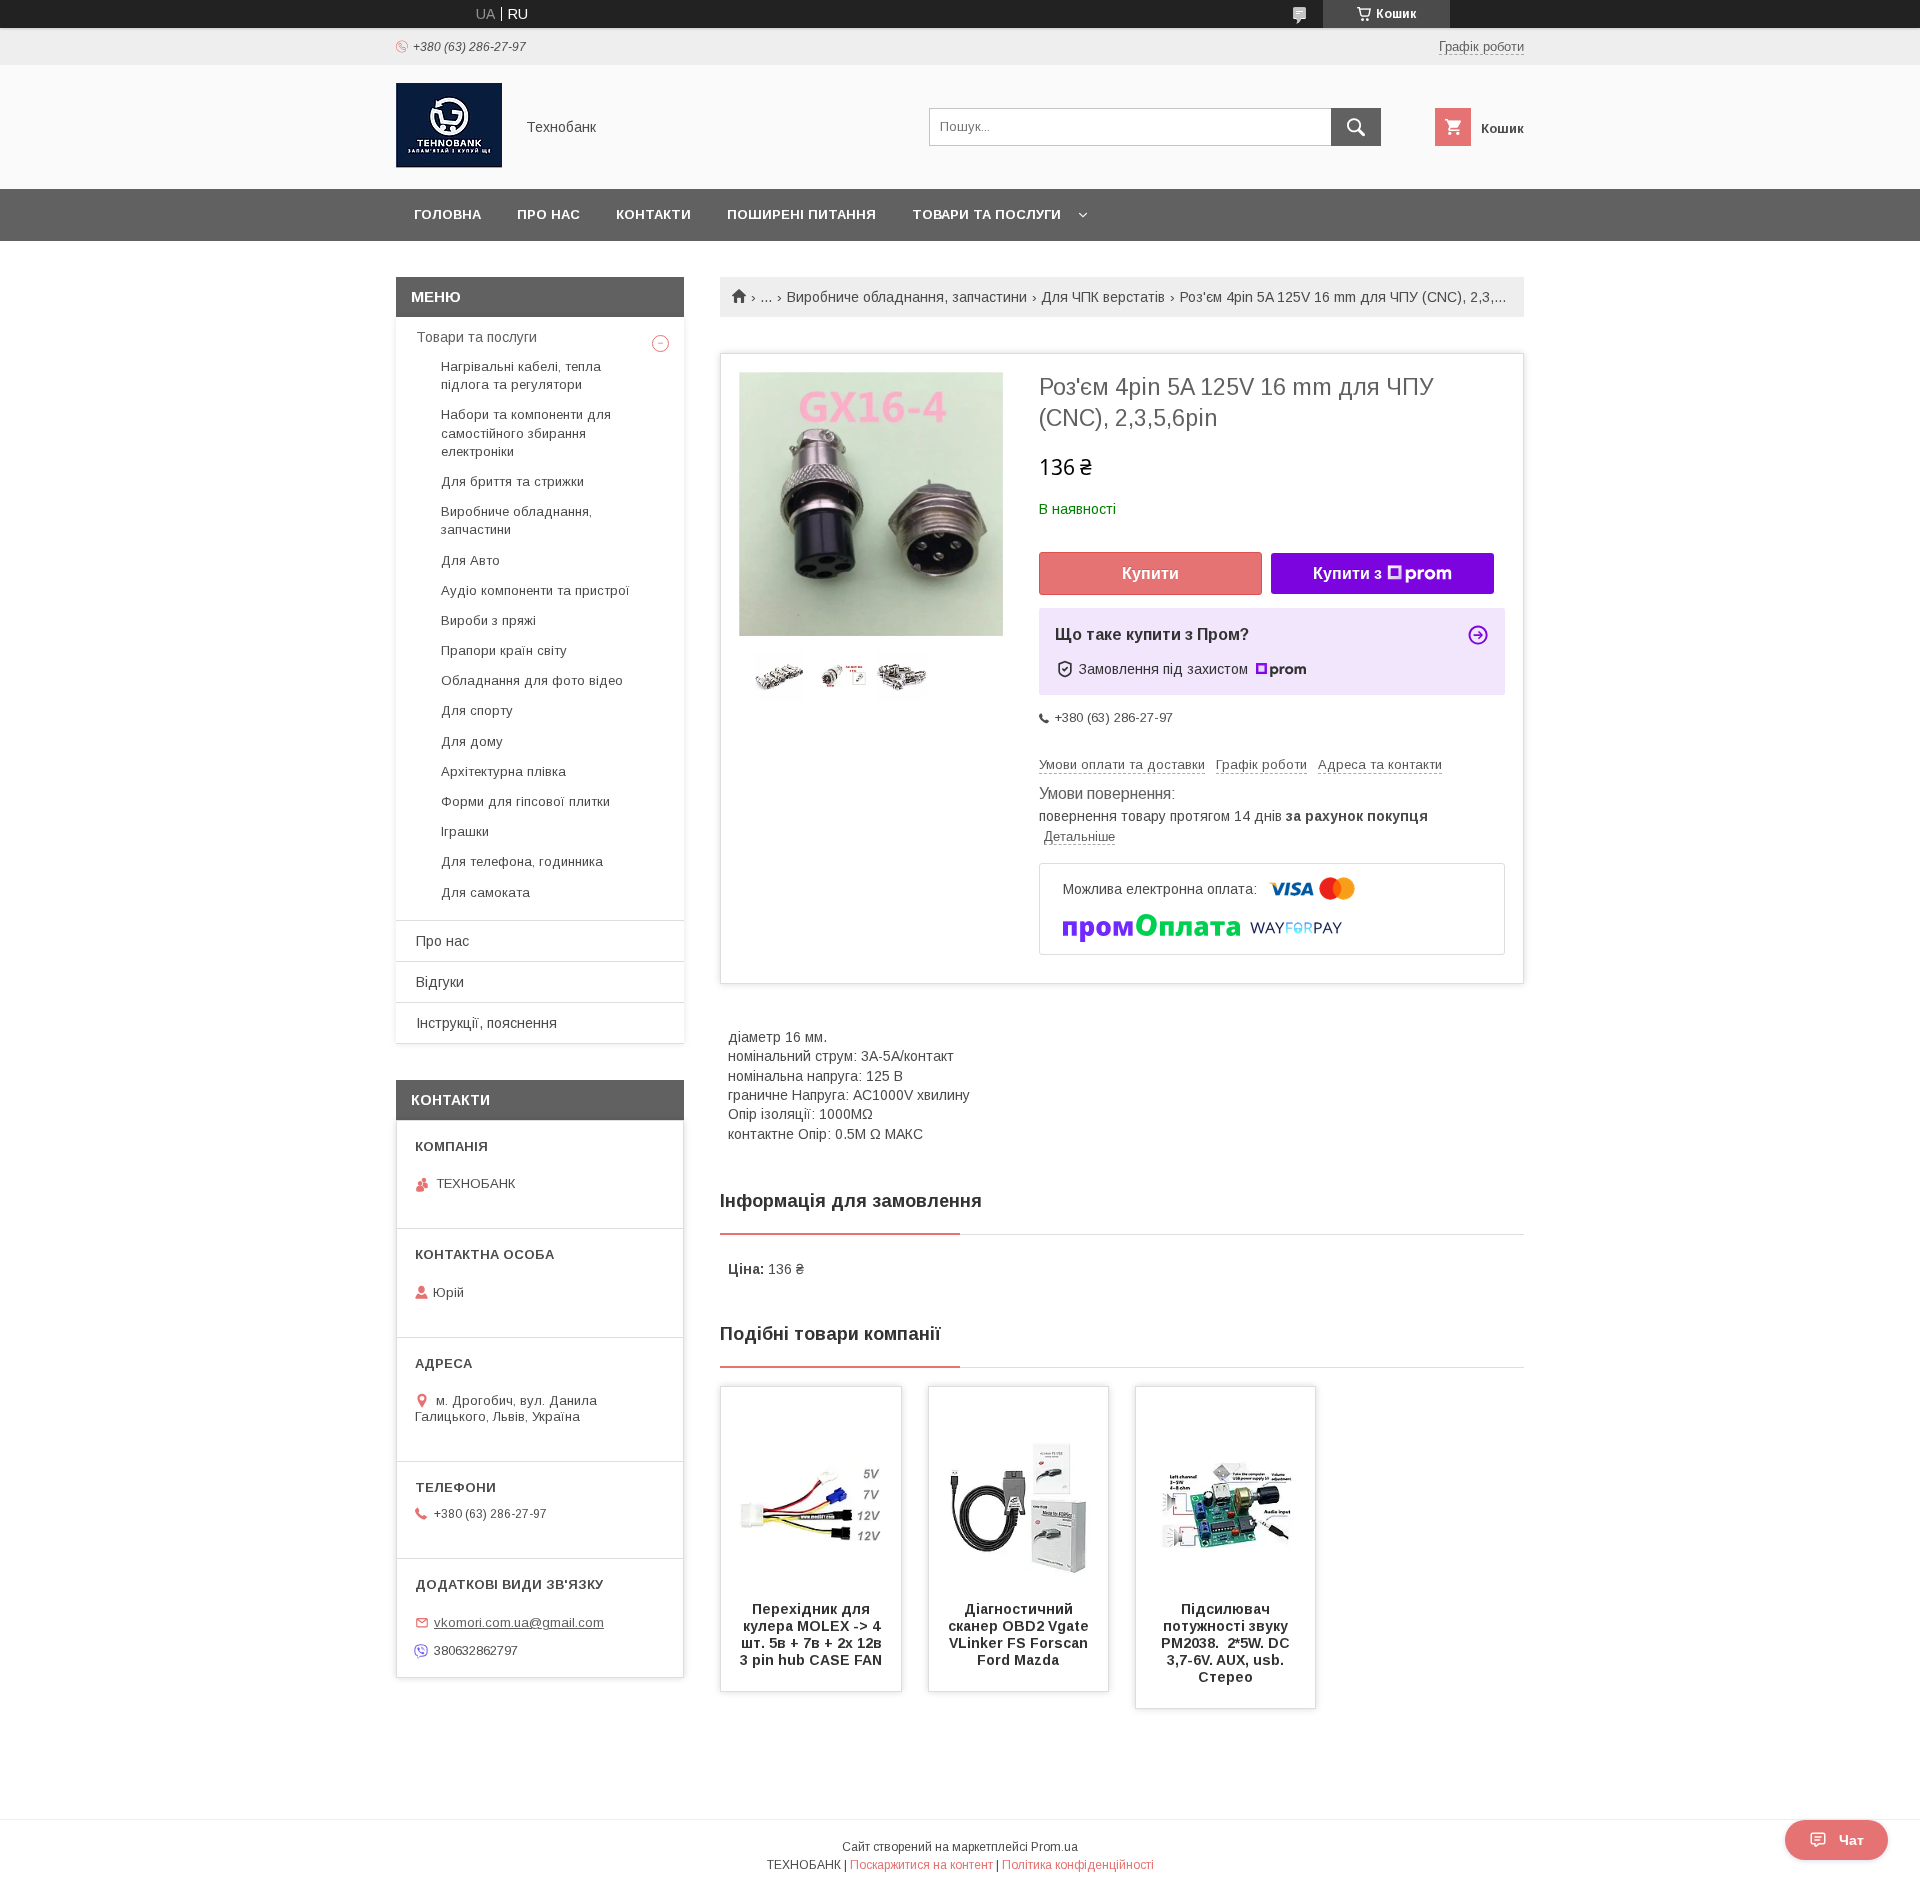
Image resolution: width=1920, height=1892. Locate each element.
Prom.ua (1054, 1847)
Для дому (472, 741)
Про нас (548, 214)
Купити (1150, 573)
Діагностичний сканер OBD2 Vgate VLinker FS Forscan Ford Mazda (1020, 1634)
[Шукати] (1356, 127)
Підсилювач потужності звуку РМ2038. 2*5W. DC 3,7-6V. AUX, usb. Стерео (1227, 1643)
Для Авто (470, 560)
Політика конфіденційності (1078, 1865)
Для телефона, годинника (522, 861)
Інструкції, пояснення (486, 1023)
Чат (1851, 1840)
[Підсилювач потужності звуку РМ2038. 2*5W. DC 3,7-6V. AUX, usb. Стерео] (1226, 1487)
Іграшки (465, 831)
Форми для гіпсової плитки (525, 801)
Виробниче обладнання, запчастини (907, 297)
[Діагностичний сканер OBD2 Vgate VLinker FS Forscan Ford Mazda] (1019, 1487)
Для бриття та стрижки (512, 481)
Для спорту (477, 710)
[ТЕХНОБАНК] (449, 163)
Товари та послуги (986, 214)
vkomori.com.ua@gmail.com (519, 1622)
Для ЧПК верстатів (1103, 297)
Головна (447, 214)
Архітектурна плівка (503, 771)
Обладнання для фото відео (532, 680)
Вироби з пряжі (488, 620)
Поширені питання (801, 214)
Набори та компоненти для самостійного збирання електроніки (526, 432)
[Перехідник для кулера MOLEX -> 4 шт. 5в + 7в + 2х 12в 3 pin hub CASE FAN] (811, 1487)
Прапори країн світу (504, 650)
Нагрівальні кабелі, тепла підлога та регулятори (521, 375)
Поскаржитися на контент (921, 1865)
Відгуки (440, 982)
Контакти (653, 214)
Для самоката (485, 892)
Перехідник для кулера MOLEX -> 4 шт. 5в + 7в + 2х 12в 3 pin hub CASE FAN (813, 1634)
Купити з (1347, 573)
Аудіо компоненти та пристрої (535, 590)
